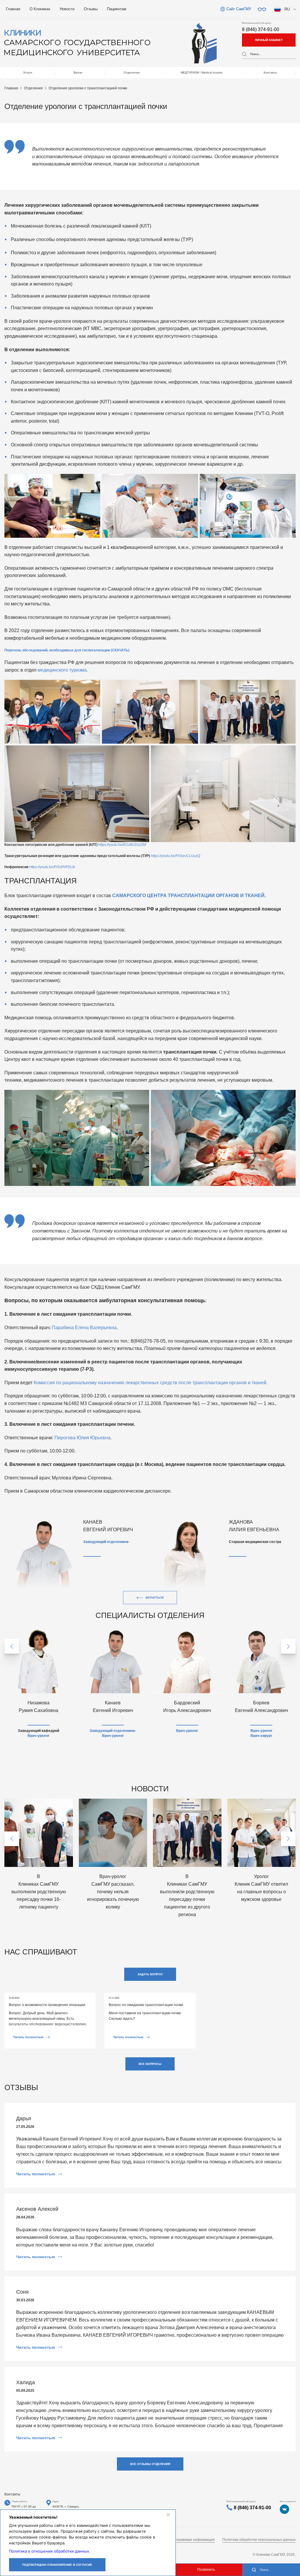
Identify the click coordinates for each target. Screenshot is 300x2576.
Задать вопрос (150, 1974)
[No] (168, 2514)
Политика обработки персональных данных (259, 2540)
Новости (67, 9)
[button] (12, 1646)
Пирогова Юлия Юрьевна (82, 1438)
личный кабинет (269, 40)
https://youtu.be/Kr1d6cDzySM (122, 845)
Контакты (270, 72)
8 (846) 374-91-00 (261, 29)
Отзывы (91, 9)
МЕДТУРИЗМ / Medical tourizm (202, 72)
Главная (13, 9)
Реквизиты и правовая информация (185, 2540)
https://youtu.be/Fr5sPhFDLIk (52, 867)
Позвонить (206, 2570)
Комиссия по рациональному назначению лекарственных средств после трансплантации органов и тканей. (151, 1383)
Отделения (132, 72)
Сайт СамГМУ (239, 9)
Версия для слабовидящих (262, 9)
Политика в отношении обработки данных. (50, 2551)
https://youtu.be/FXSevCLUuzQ (175, 856)
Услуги (28, 72)
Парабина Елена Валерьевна (84, 1328)
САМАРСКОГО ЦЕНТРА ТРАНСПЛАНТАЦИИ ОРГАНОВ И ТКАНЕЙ (188, 896)
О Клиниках (40, 9)
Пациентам (117, 9)
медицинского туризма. (63, 670)
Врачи (78, 72)
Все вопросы (150, 2064)
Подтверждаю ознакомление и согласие (57, 2565)
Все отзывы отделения (150, 2464)
